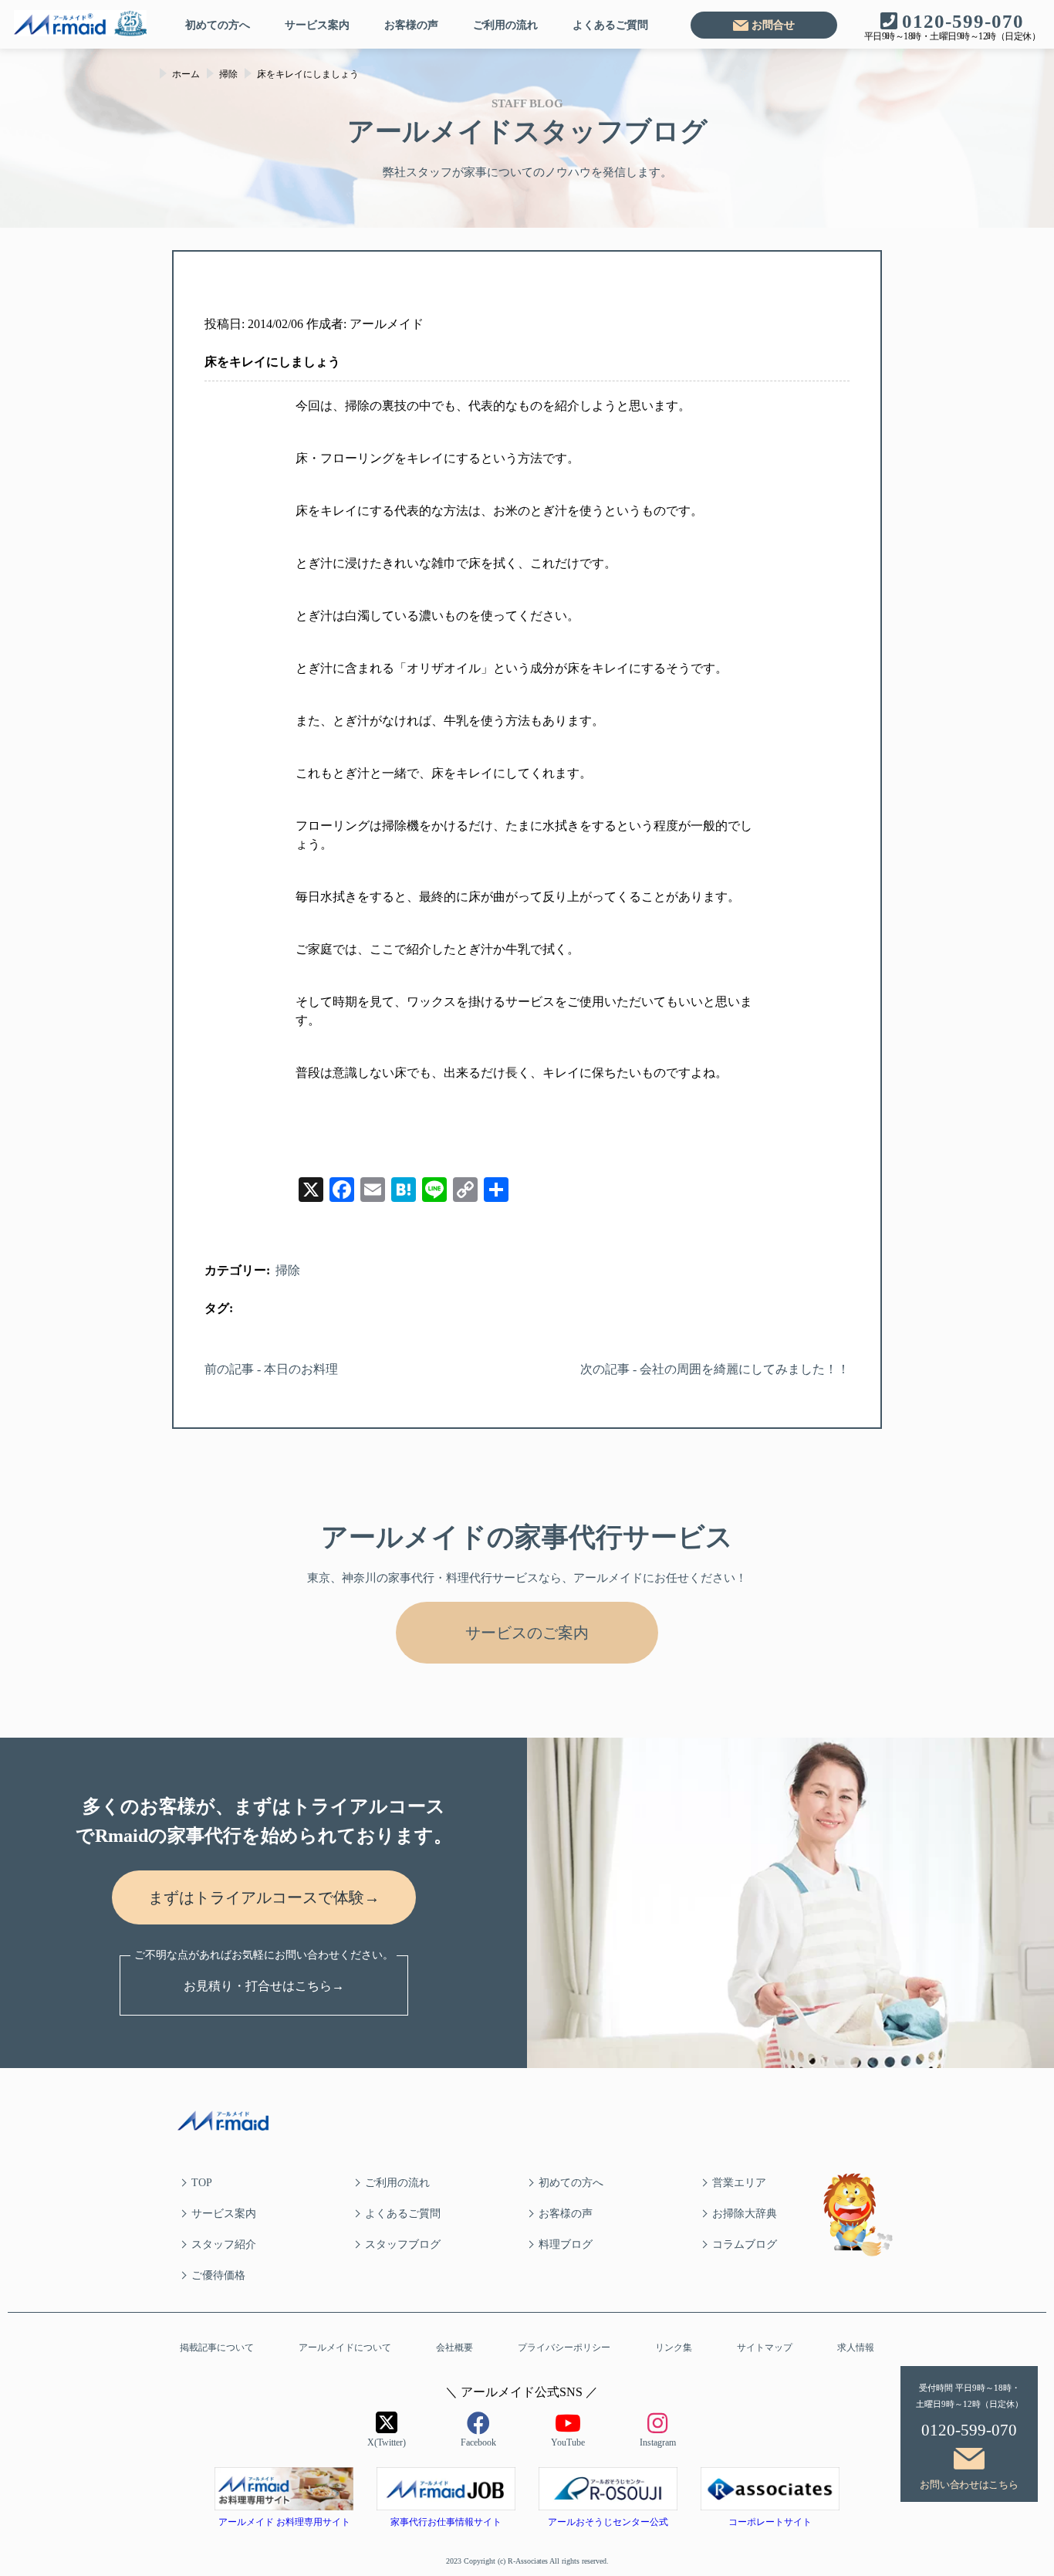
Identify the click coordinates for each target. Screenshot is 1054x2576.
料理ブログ (566, 2244)
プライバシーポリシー (564, 2348)
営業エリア (739, 2183)
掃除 (288, 1270)
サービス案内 (317, 25)
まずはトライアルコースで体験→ (264, 1897)
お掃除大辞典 (745, 2214)
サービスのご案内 (527, 1633)
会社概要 (454, 2348)
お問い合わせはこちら (969, 2485)
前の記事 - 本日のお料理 (271, 1369)
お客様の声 (411, 25)
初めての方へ (218, 25)
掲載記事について (217, 2348)
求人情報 (856, 2348)
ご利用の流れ (505, 25)
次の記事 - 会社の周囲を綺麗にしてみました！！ (715, 1369)
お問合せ (773, 25)
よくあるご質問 (610, 25)
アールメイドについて (345, 2348)
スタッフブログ (403, 2244)
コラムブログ (745, 2244)
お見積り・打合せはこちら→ (264, 1986)
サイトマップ (765, 2348)
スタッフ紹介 (224, 2244)
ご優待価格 (218, 2275)
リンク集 (674, 2348)
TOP (202, 2183)
